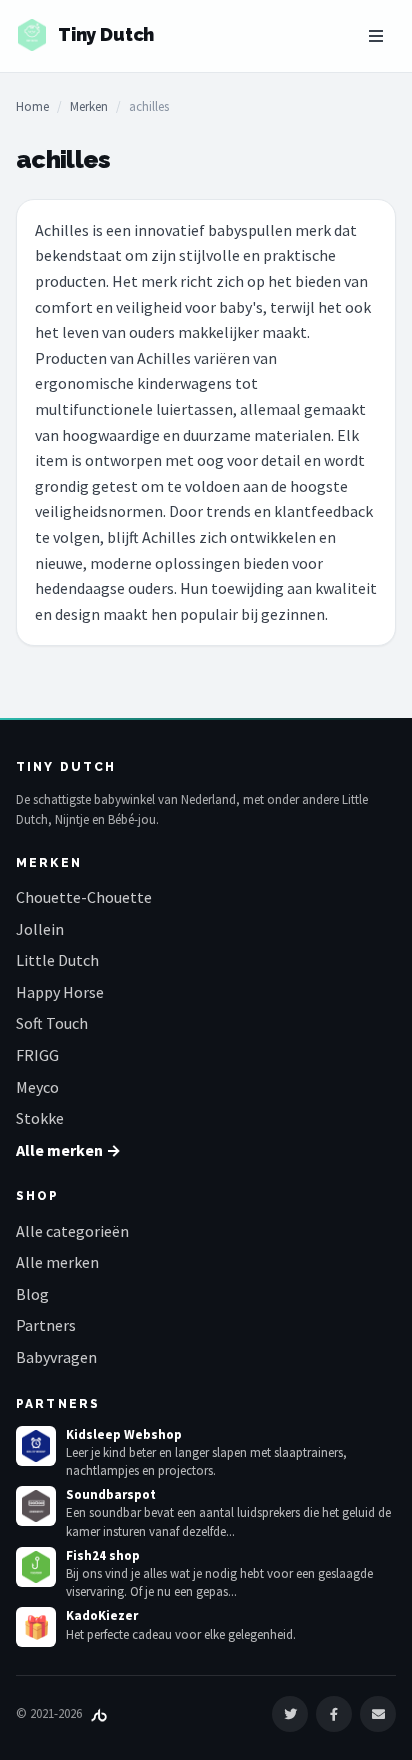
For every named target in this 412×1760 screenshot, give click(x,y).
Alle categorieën (72, 1231)
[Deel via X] (290, 1714)
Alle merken (57, 1262)
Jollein (40, 929)
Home (32, 106)
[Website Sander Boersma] (99, 1713)
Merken (89, 106)
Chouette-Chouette (84, 897)
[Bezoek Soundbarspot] (36, 1506)
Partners (46, 1325)
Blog (32, 1294)
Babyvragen (56, 1357)
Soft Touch (52, 1023)
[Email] (378, 1714)
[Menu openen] (376, 36)
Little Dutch (57, 960)
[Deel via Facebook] (334, 1714)
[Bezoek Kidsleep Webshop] (36, 1446)
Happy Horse (60, 992)
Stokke (40, 1118)
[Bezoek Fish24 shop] (36, 1567)
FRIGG (37, 1055)
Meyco (37, 1087)
